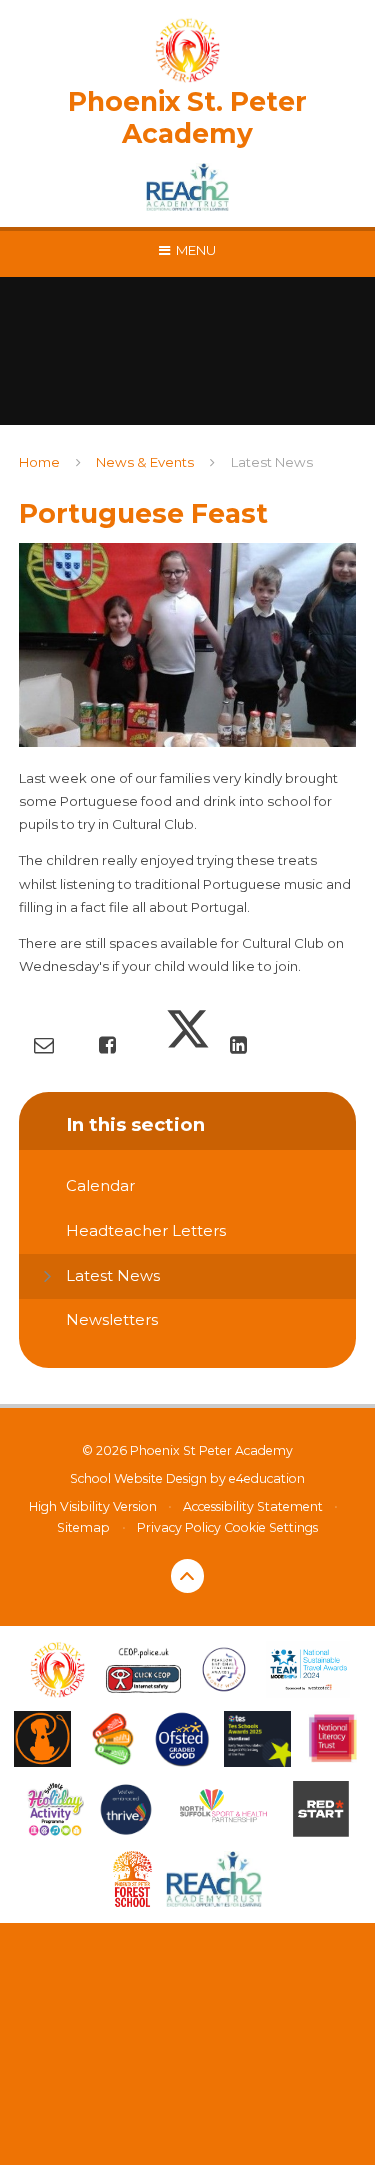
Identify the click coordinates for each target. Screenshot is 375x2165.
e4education (267, 1478)
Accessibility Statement (253, 1506)
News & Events (145, 462)
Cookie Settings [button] (271, 1527)
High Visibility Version (93, 1506)
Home (39, 462)
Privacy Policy (179, 1527)
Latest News (272, 462)
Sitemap (83, 1527)
